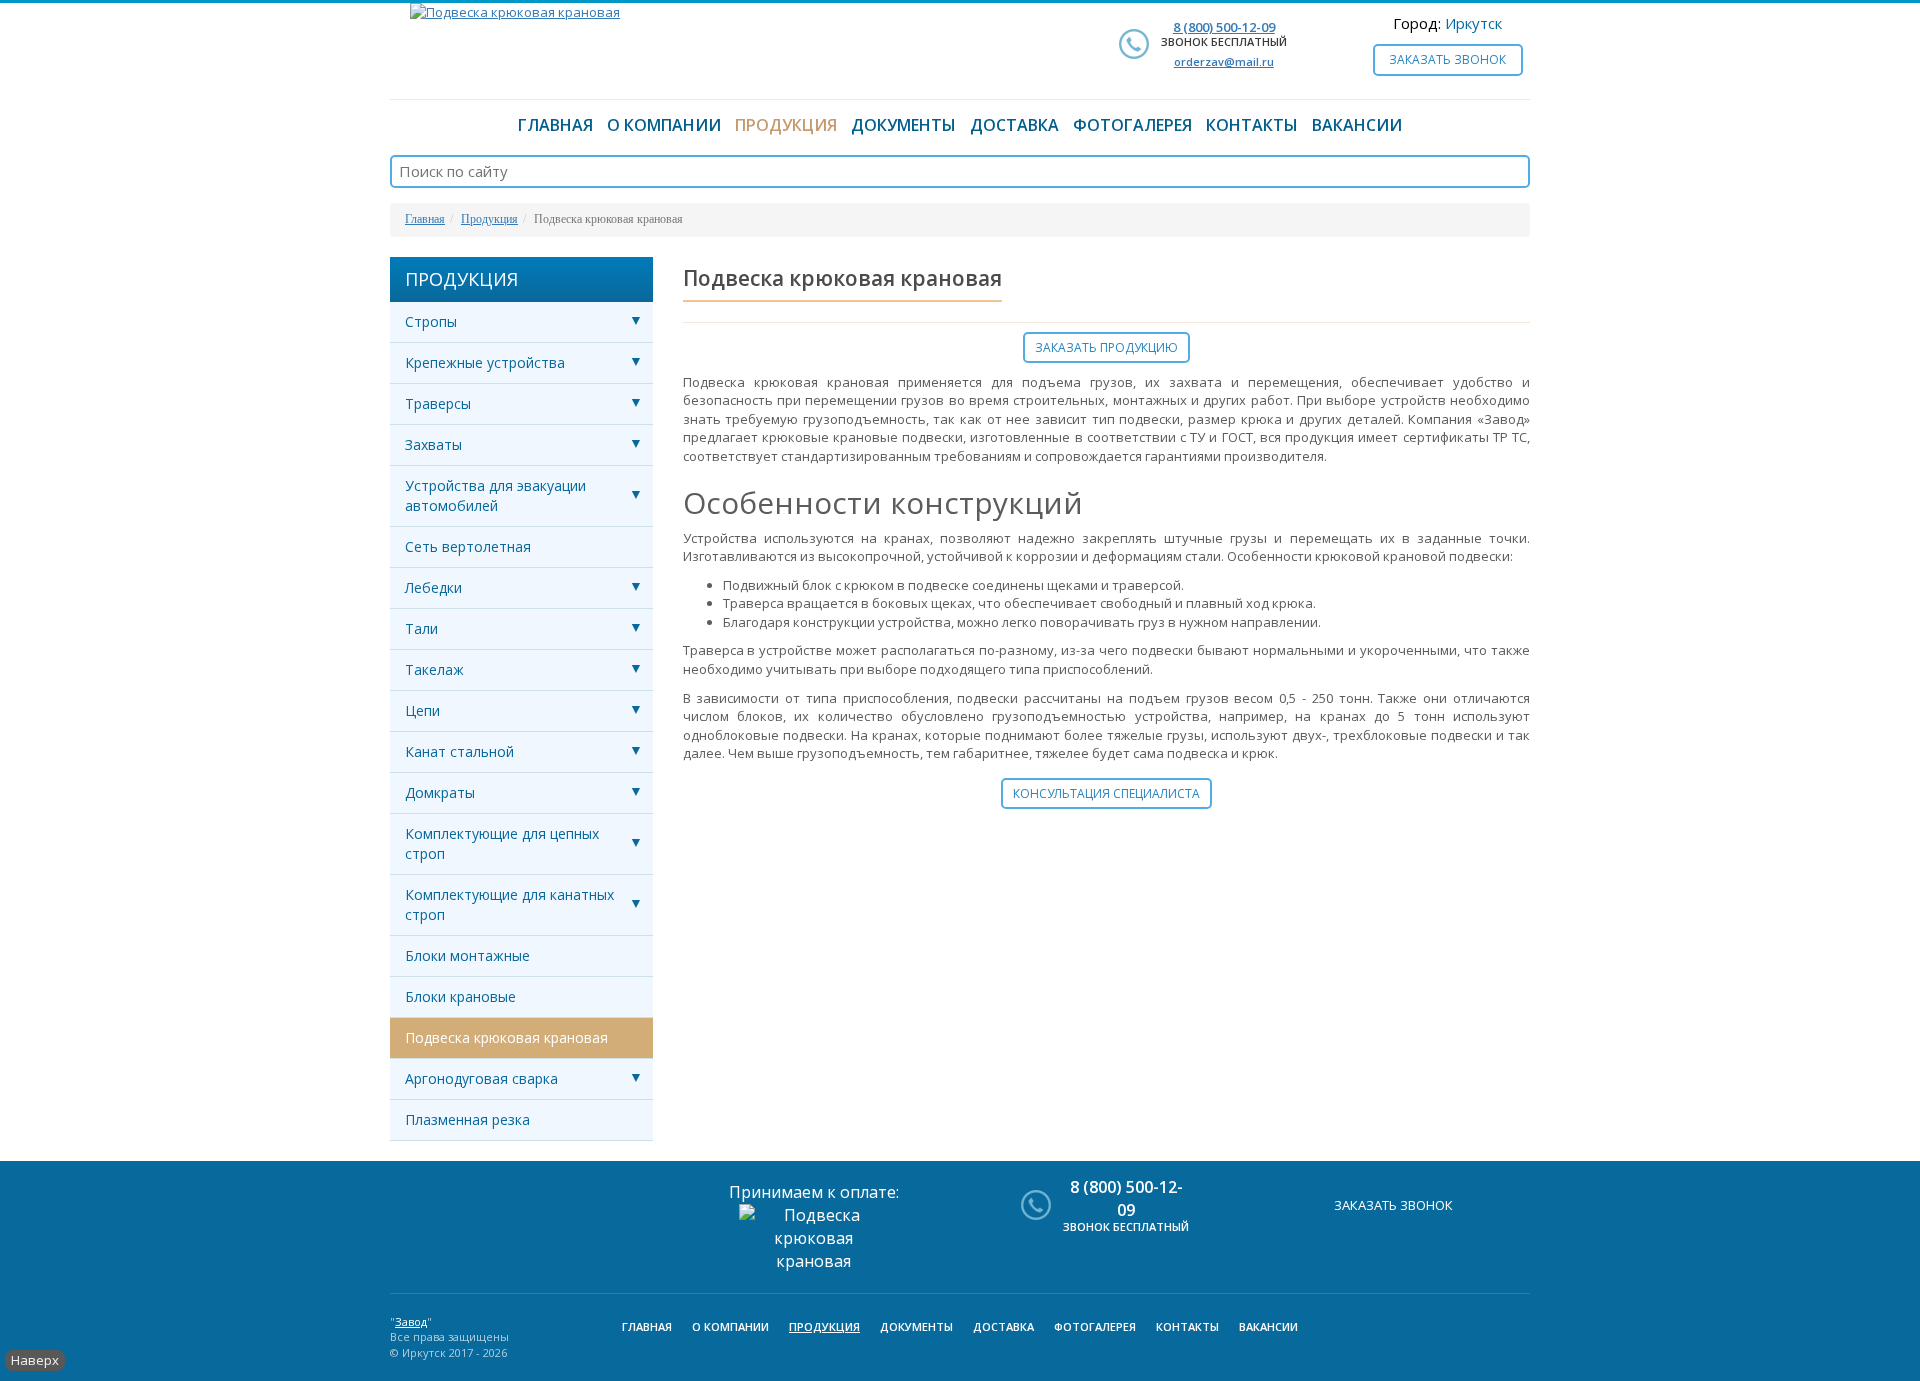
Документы (903, 125)
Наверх (35, 1360)
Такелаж (434, 669)
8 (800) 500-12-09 (1224, 27)
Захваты (433, 444)
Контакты (1252, 125)
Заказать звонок (1447, 59)
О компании (664, 125)
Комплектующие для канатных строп (509, 904)
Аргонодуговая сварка (481, 1078)
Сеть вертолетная (468, 546)
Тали (421, 628)
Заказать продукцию (1106, 347)
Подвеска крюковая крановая (506, 1037)
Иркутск (1473, 23)
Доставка (1014, 125)
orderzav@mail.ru (1224, 61)
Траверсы (438, 403)
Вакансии (1357, 125)
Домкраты (440, 792)
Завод (411, 1321)
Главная (555, 125)
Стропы (431, 321)
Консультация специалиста (1106, 793)
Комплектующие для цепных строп (502, 843)
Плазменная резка (467, 1119)
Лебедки (433, 587)
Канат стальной (459, 751)
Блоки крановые (460, 996)
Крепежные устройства (485, 362)
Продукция (786, 125)
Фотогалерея (1132, 125)
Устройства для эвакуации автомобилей (495, 495)
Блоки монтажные (467, 955)
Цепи (422, 710)
